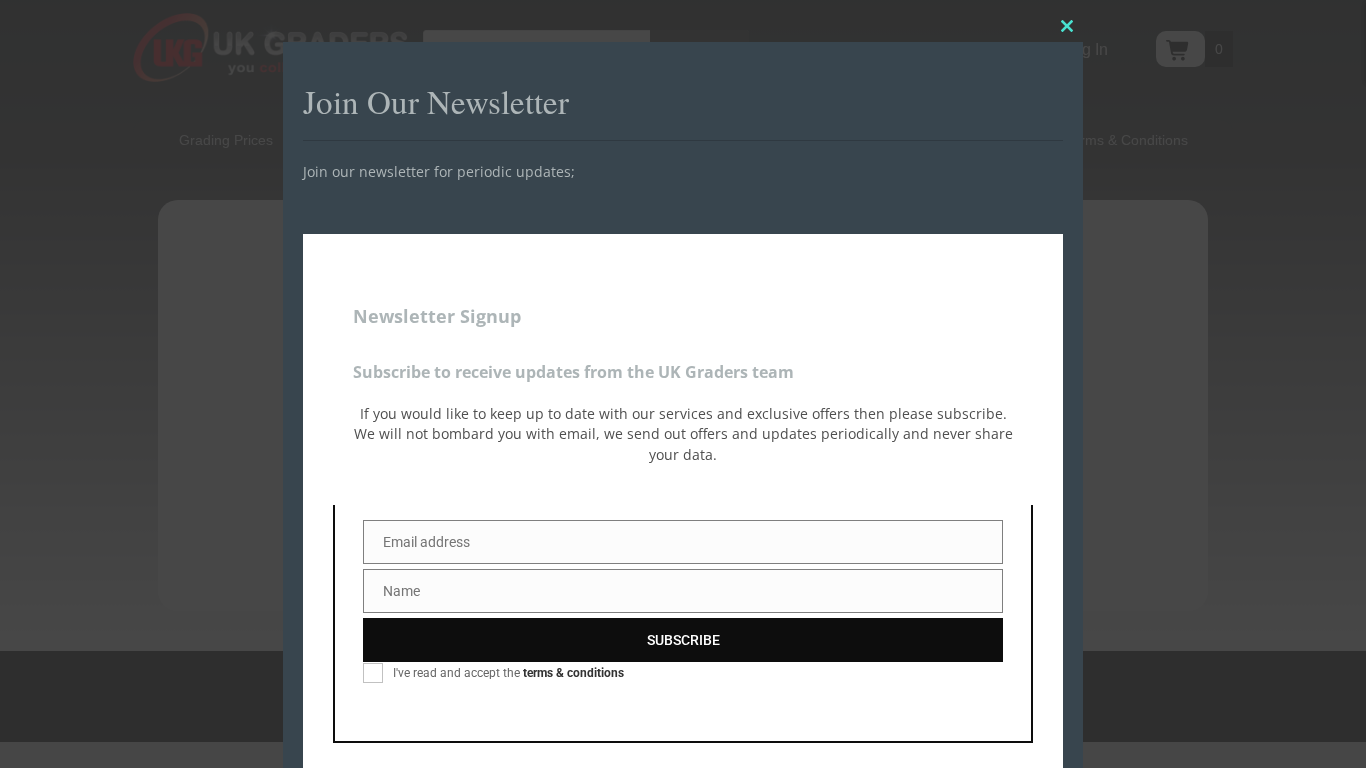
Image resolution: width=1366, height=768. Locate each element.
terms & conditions (573, 673)
